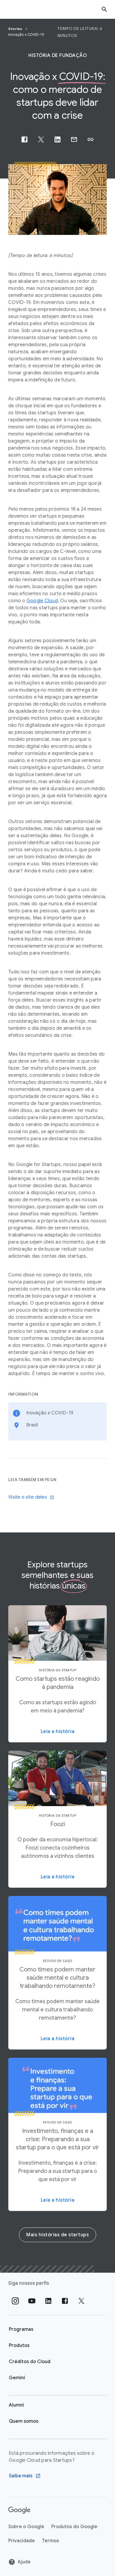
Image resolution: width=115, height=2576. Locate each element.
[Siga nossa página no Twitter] (81, 2301)
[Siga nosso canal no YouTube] (32, 2301)
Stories (16, 29)
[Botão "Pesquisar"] (104, 9)
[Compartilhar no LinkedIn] (57, 139)
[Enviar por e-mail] (74, 139)
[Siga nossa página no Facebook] (65, 2301)
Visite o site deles (28, 1497)
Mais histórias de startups (57, 2235)
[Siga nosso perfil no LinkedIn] (48, 2301)
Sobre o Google (26, 2527)
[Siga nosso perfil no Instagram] (15, 2301)
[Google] (19, 2510)
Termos (50, 2541)
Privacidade (22, 2541)
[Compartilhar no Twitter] (41, 139)
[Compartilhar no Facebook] (24, 139)
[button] (91, 139)
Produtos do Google (74, 2527)
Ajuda (24, 2562)
